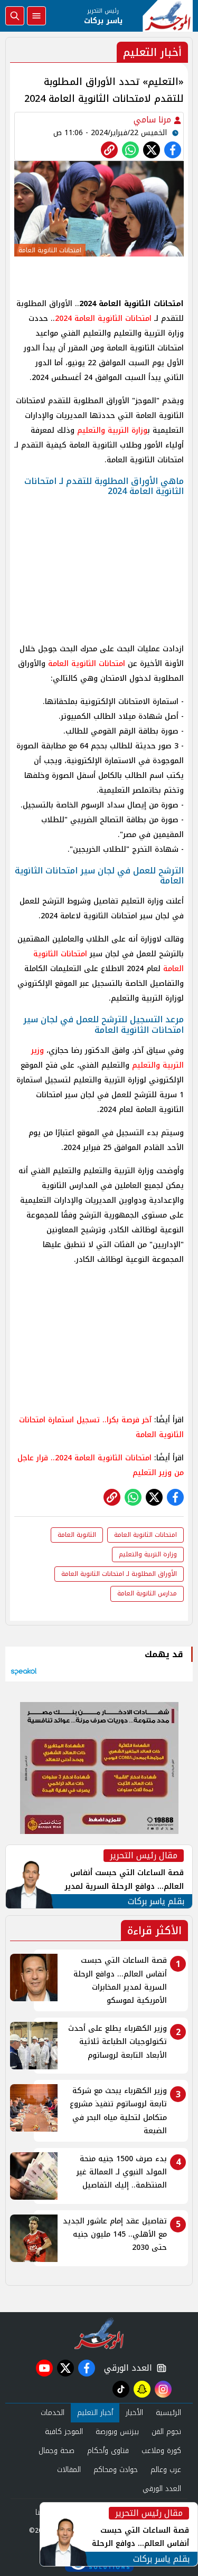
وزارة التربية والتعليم (112, 430)
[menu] (36, 16)
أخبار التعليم (95, 2413)
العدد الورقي (126, 2368)
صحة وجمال (56, 2451)
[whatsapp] (109, 150)
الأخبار (134, 2413)
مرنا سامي (154, 120)
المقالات (69, 2470)
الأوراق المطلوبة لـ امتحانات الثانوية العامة (119, 1574)
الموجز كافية (64, 2432)
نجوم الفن (166, 2432)
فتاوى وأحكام (108, 2451)
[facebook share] (173, 150)
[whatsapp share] (130, 150)
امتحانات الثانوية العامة (114, 319)
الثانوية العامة (77, 1535)
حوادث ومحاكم (116, 2470)
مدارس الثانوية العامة (147, 1593)
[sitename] (99, 2333)
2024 (65, 319)
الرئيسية (168, 2413)
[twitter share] (152, 150)
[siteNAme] (168, 16)
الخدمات (53, 2413)
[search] (15, 16)
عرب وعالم (166, 2470)
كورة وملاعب (161, 2451)
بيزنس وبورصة (117, 2432)
